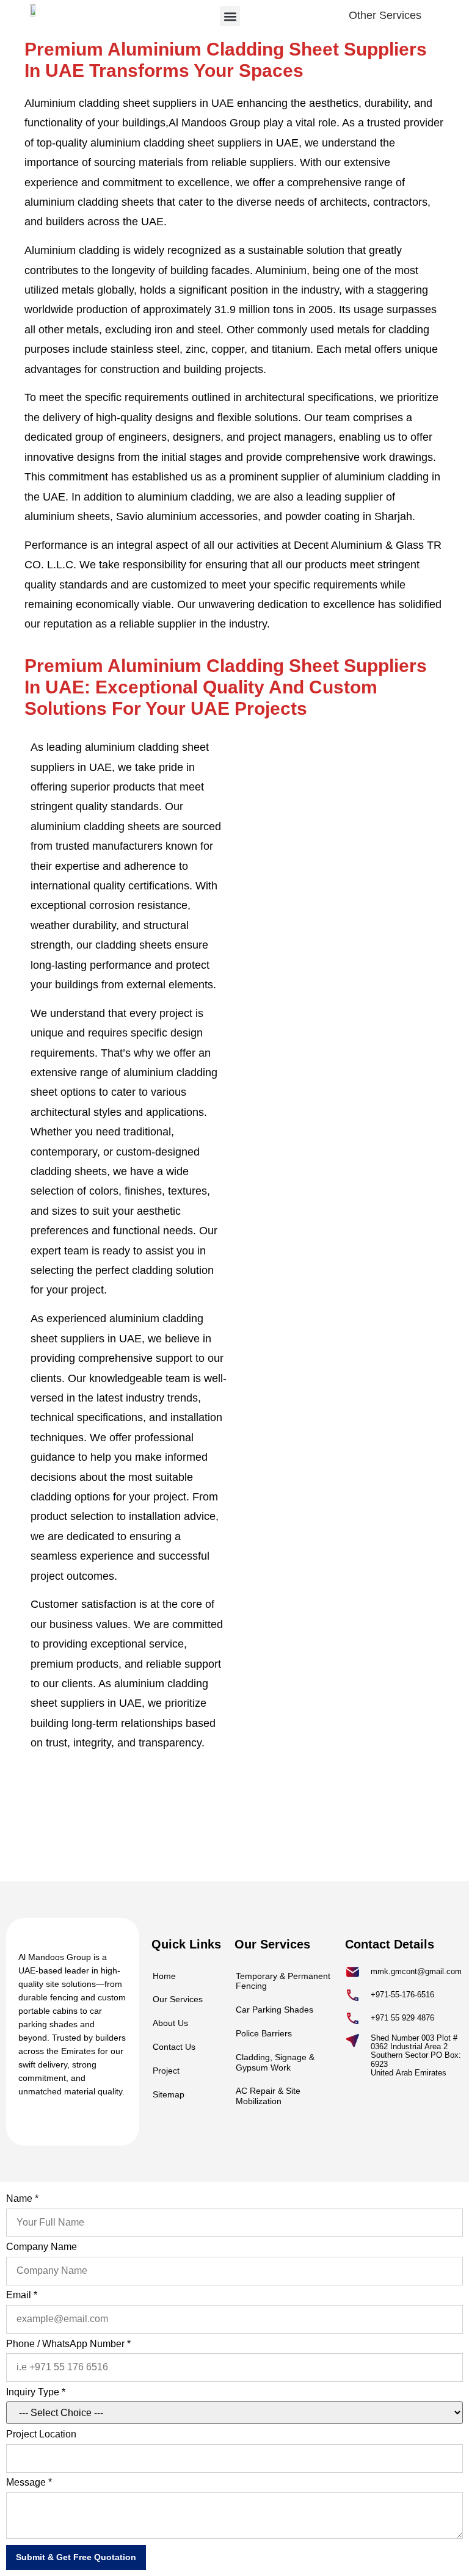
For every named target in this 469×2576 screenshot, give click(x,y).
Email (22, 2295)
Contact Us (174, 2047)
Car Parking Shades (274, 2010)
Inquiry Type (36, 2392)
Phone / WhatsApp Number (68, 2344)
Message (29, 2482)
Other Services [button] (385, 15)
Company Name (42, 2247)
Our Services (178, 1999)
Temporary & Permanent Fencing (283, 1981)
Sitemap (169, 2094)
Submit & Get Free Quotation (76, 2557)
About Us (170, 2023)
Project (166, 2071)
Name (22, 2198)
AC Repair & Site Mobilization (268, 2096)
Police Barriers (264, 2033)
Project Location (41, 2434)
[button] (230, 16)
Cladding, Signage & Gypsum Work (275, 2062)
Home (164, 1976)
